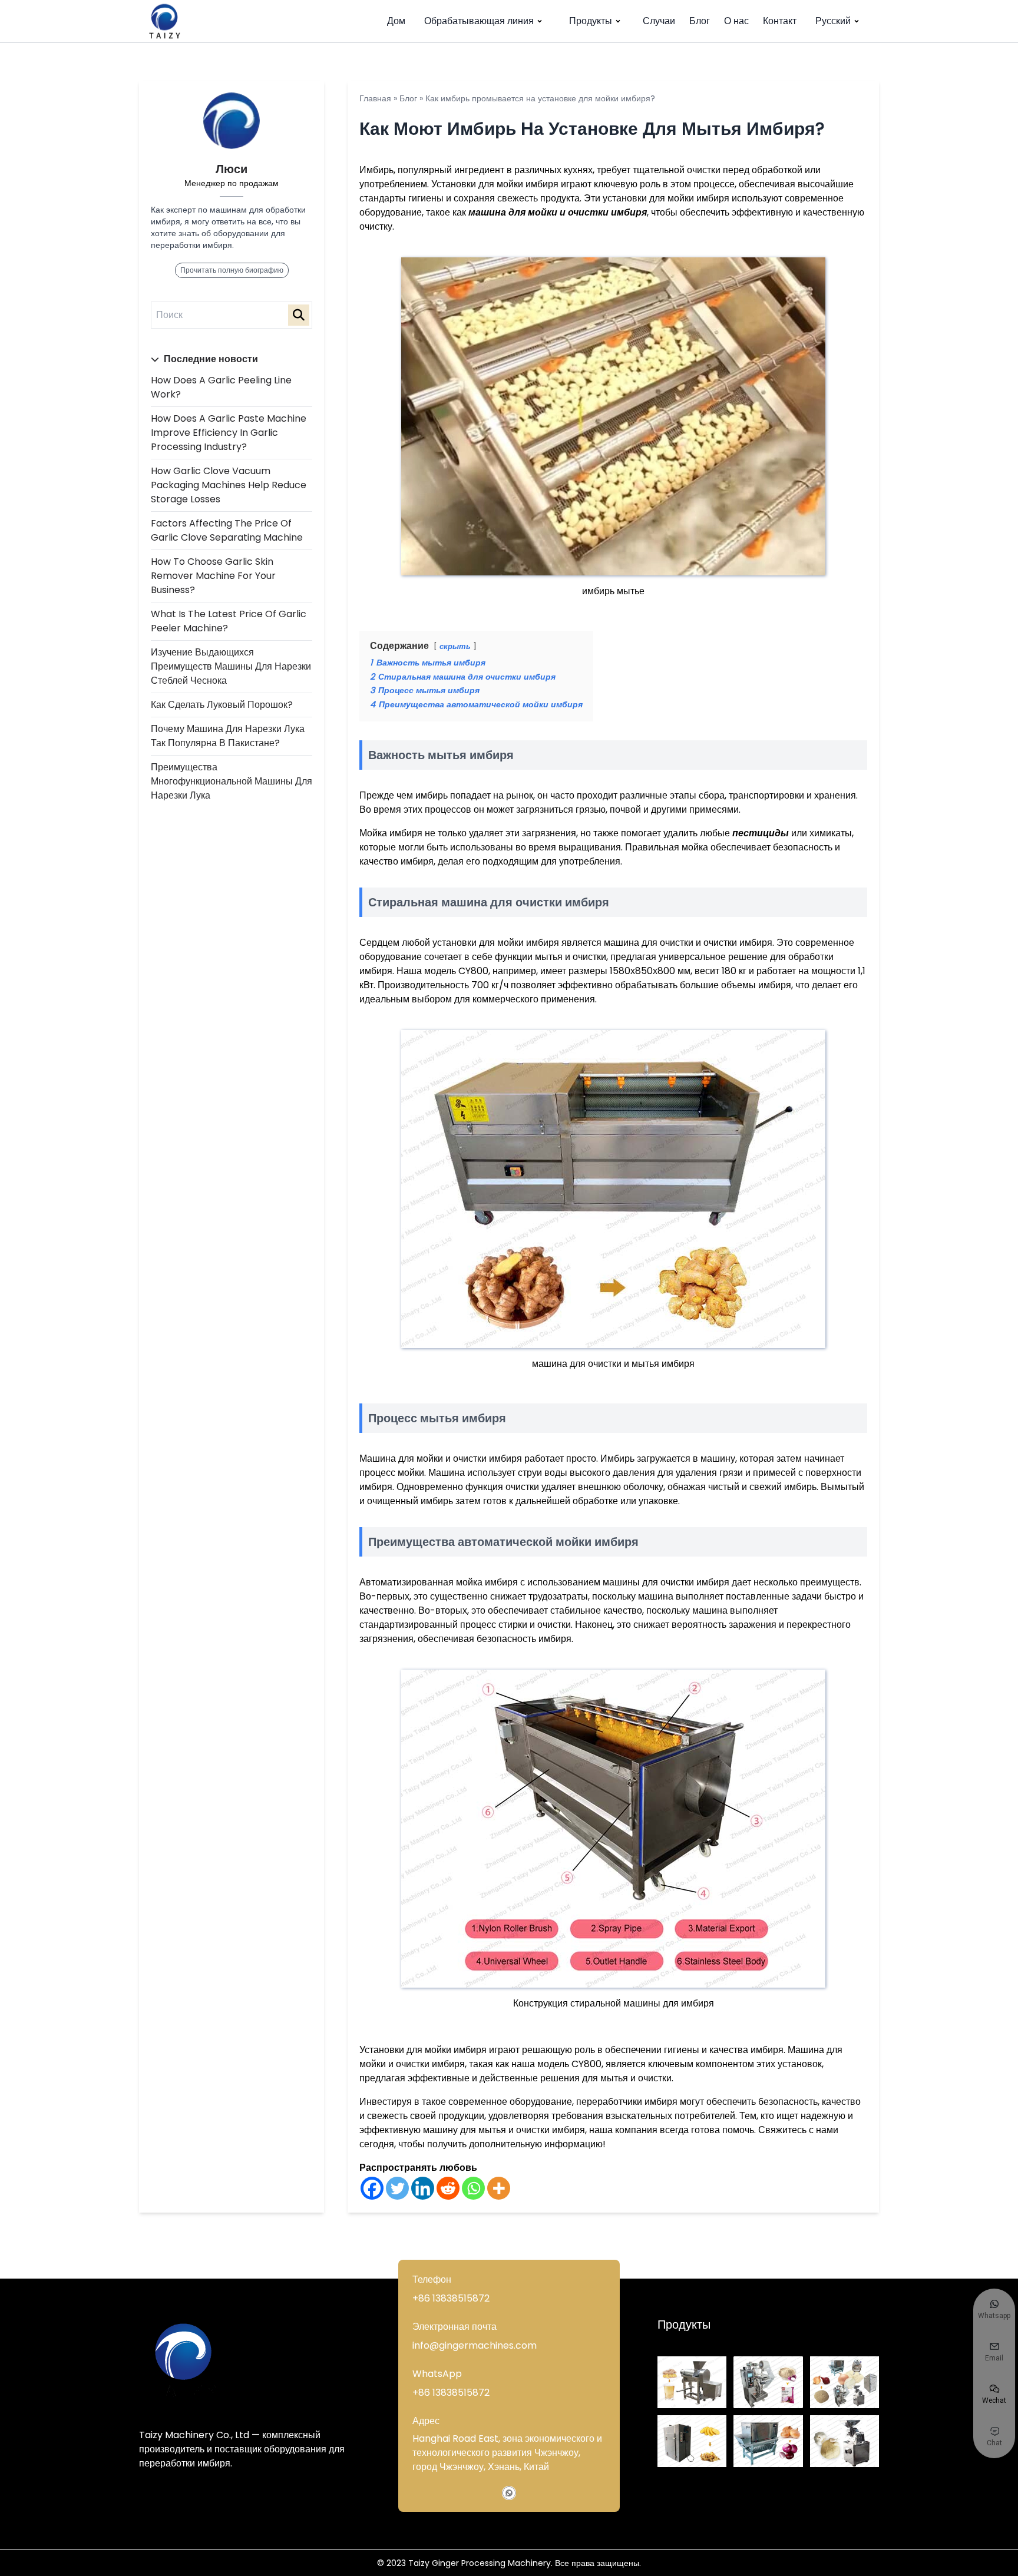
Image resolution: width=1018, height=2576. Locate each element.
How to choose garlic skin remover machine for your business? (213, 576)
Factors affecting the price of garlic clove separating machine (227, 530)
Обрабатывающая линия (479, 21)
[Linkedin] (423, 2188)
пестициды (761, 833)
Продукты (591, 21)
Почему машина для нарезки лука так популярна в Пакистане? (228, 736)
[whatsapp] (509, 2493)
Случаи (659, 21)
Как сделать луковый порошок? (222, 705)
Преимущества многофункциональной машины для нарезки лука (232, 781)
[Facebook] (372, 2188)
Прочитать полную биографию (232, 270)
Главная (375, 98)
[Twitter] (397, 2188)
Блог (700, 21)
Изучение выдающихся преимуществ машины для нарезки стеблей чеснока (231, 666)
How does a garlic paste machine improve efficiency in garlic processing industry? (229, 433)
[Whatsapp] (473, 2188)
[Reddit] (448, 2188)
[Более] (499, 2188)
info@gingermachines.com (475, 2345)
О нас (736, 21)
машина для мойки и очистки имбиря (558, 212)
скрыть (455, 646)
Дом (396, 21)
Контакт (780, 21)
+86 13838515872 (451, 2298)
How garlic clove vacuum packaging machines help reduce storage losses (229, 485)
